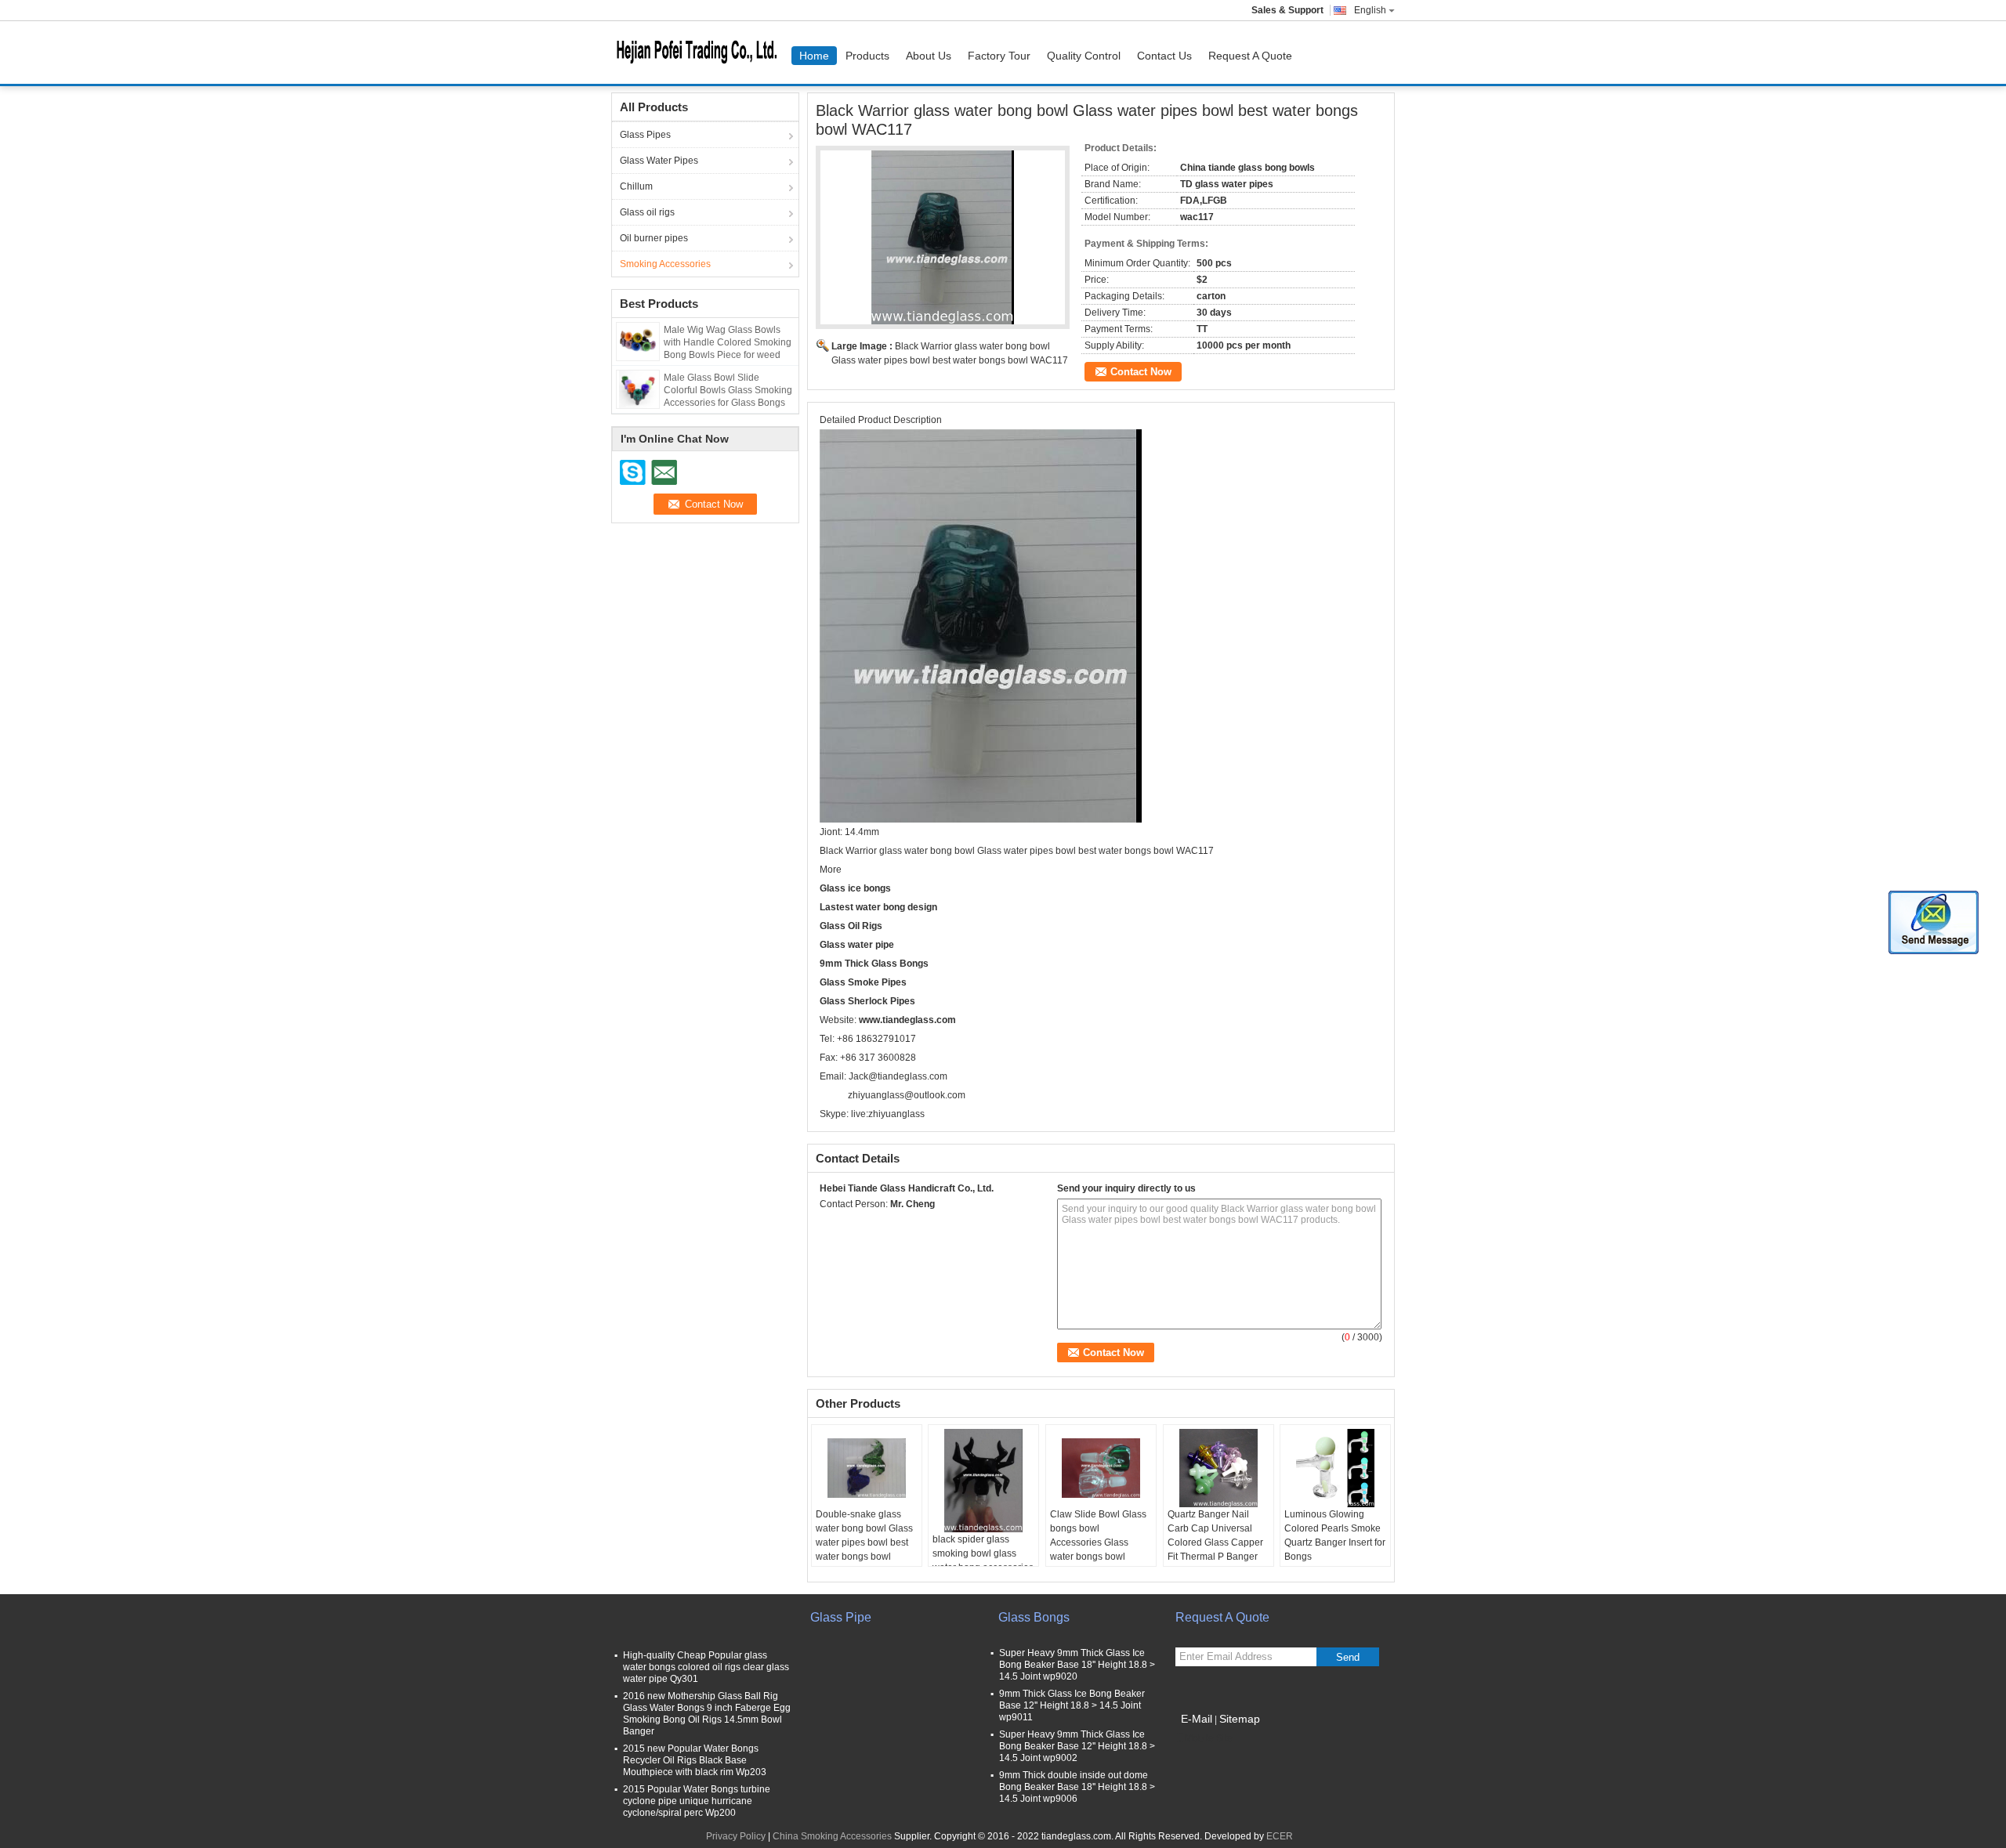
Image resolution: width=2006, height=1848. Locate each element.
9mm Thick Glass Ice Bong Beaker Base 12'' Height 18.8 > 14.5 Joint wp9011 (1072, 1705)
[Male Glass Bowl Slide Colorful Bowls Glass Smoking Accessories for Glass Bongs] (638, 389)
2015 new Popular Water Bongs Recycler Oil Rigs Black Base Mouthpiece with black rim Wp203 (695, 1760)
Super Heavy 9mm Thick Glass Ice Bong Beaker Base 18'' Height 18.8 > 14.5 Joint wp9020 (1077, 1665)
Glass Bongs (1034, 1617)
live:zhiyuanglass (888, 1114)
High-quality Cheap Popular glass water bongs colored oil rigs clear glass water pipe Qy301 (706, 1667)
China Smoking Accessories (832, 1836)
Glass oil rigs (647, 212)
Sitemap (1240, 1719)
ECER (1280, 1836)
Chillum (636, 186)
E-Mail (1197, 1719)
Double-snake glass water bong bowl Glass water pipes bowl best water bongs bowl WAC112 (864, 1542)
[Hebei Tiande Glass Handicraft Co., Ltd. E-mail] (849, 1224)
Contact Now (1141, 372)
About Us (929, 56)
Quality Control (1084, 56)
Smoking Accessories (665, 264)
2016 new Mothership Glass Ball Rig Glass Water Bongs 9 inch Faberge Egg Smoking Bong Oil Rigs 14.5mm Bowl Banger (707, 1714)
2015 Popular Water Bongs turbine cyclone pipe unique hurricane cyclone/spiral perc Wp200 (697, 1801)
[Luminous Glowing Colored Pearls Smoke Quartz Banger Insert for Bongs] (1335, 1468)
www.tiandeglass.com (907, 1020)
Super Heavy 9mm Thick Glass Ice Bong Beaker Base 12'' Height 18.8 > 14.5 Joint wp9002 (1077, 1746)
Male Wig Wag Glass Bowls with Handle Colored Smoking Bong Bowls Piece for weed (728, 342)
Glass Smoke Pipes (863, 982)
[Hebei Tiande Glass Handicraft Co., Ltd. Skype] (828, 1224)
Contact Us (1164, 56)
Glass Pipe (841, 1617)
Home (814, 56)
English (1370, 10)
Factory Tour (999, 56)
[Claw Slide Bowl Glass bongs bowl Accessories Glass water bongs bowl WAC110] (1101, 1468)
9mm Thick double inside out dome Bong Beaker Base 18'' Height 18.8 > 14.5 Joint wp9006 (1077, 1787)
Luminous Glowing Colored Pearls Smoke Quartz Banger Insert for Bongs (1335, 1535)
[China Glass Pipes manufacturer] (701, 52)
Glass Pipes (645, 135)
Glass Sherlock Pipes (867, 1001)
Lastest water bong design (878, 907)
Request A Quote (1250, 56)
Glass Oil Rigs (851, 926)
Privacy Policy (736, 1836)
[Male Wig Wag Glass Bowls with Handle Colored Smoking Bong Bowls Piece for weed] (638, 341)
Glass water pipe (857, 945)
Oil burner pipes (654, 238)
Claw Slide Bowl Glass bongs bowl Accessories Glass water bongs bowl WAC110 (1098, 1542)
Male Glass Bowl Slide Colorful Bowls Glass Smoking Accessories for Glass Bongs (728, 390)
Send (1348, 1657)
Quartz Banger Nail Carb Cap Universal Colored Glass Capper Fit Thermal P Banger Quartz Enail (1215, 1542)
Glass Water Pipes (659, 161)
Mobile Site (1209, 1738)
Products (867, 56)
